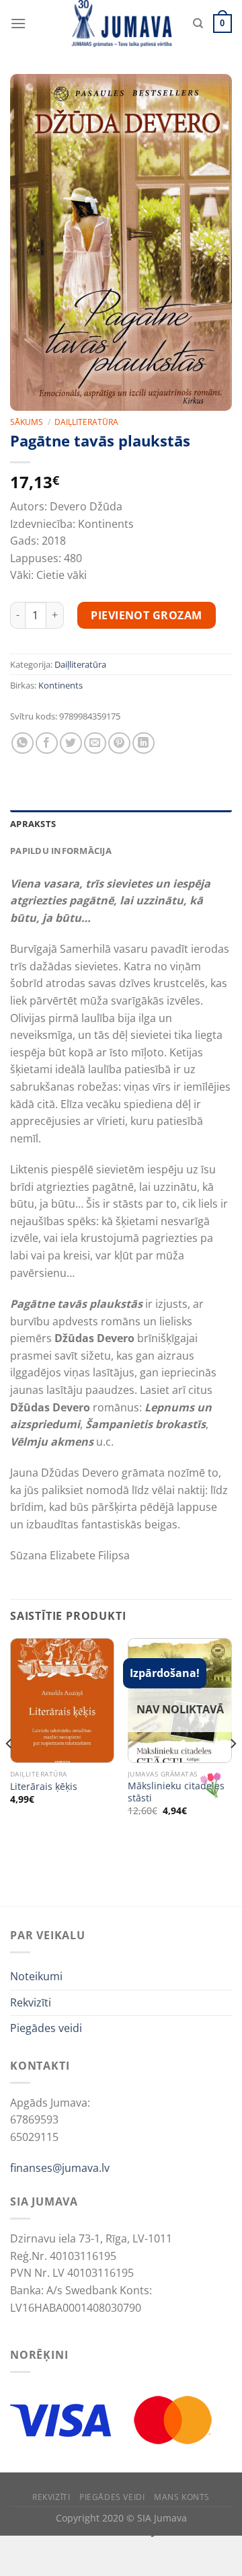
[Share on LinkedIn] (144, 743)
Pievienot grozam (147, 615)
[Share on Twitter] (71, 743)
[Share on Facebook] (47, 743)
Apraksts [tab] (33, 824)
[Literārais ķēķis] (62, 1701)
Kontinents (61, 685)
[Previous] (9, 1771)
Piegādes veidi (46, 2028)
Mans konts (182, 2497)
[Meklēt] (198, 24)
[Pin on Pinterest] (119, 743)
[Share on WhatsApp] (23, 743)
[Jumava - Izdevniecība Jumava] (121, 24)
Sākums (27, 422)
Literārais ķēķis (44, 1787)
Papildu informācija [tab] (61, 851)
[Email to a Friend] (95, 743)
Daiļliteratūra (86, 422)
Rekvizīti (31, 2002)
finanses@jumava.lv (60, 2168)
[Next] (233, 1771)
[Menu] (18, 23)
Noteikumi (36, 1976)
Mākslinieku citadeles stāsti (176, 1792)
